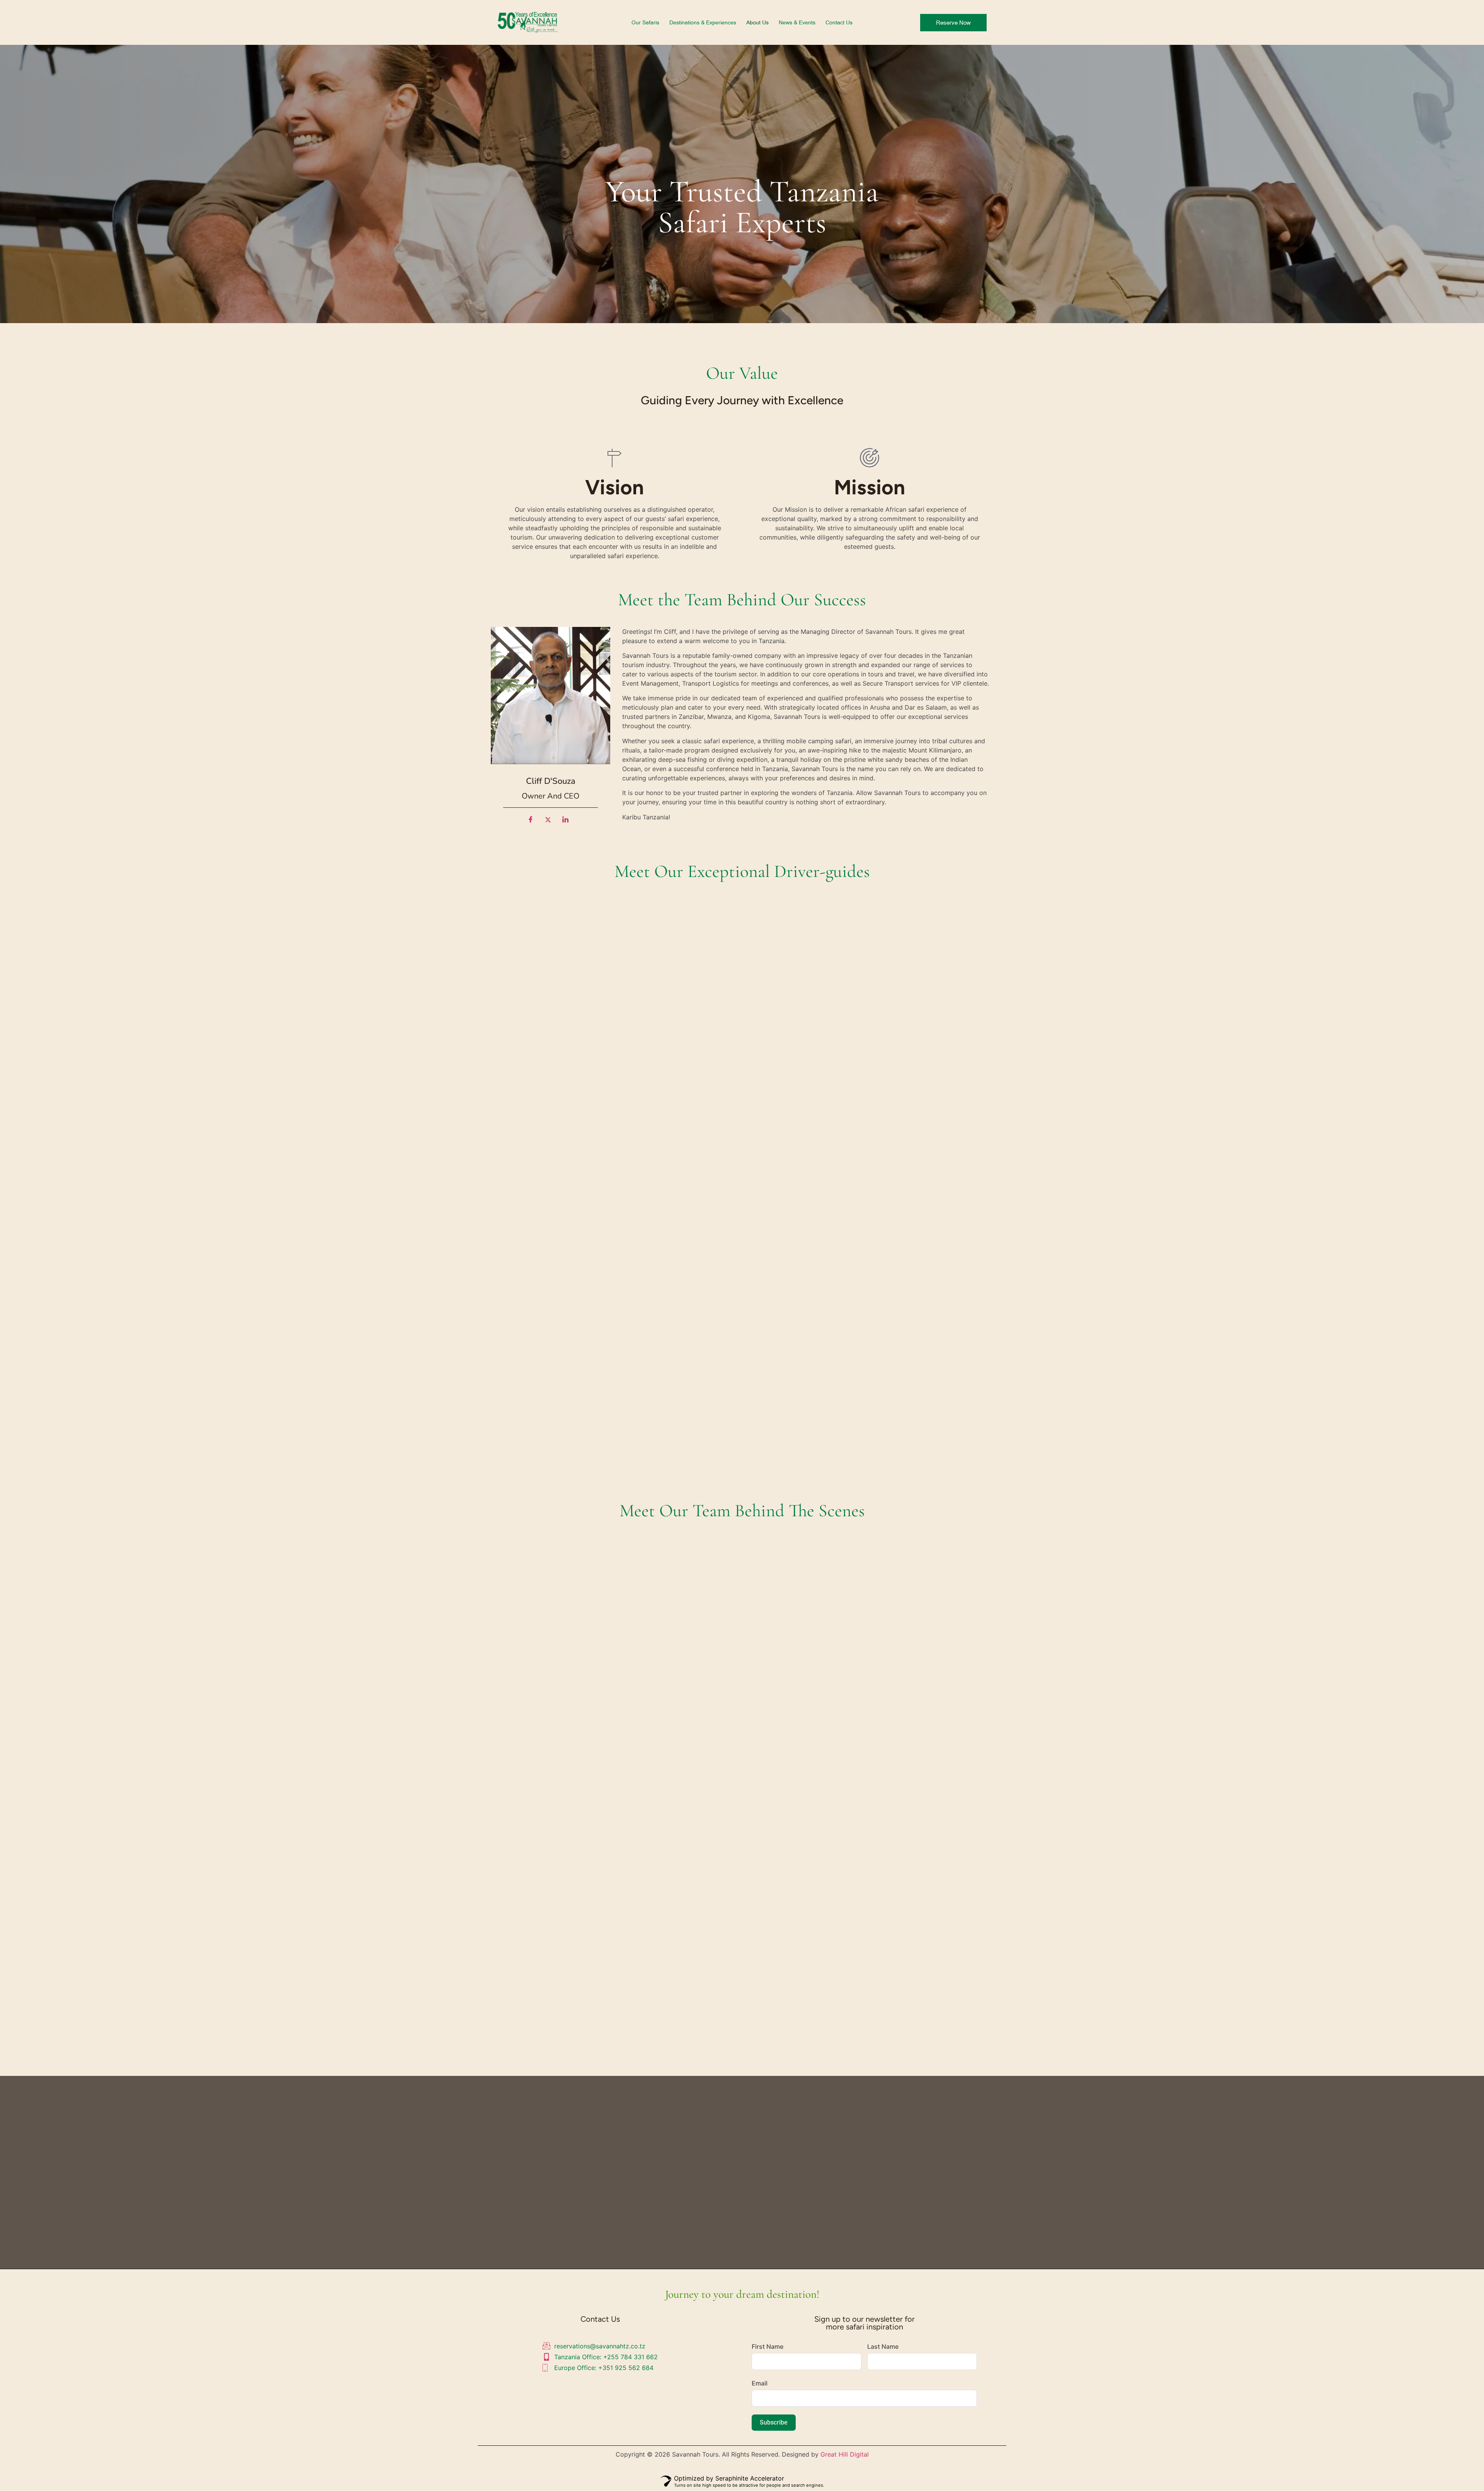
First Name (768, 2346)
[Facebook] (533, 823)
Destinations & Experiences (703, 22)
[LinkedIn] (568, 823)
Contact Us (839, 22)
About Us (757, 22)
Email (760, 2383)
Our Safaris (645, 22)
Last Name (883, 2346)
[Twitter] (551, 823)
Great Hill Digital (845, 2454)
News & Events (797, 22)
